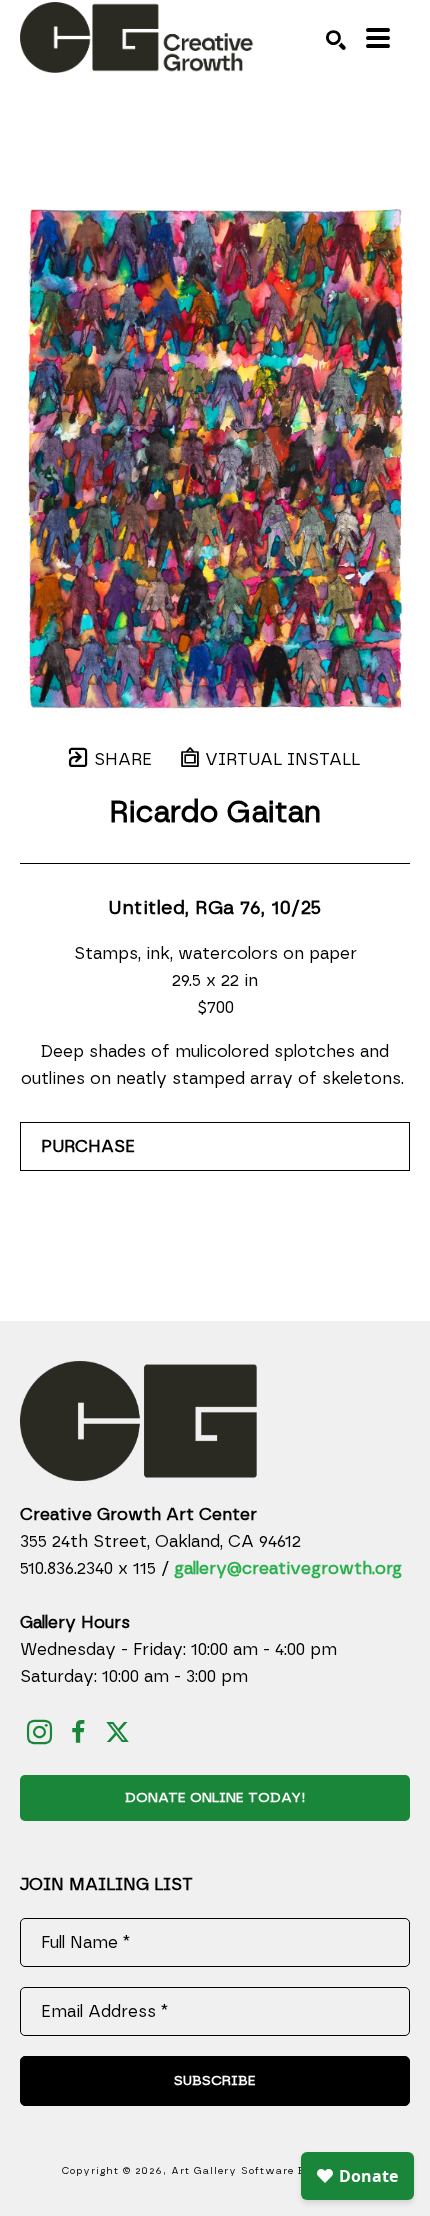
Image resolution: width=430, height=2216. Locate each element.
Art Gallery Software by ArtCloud (270, 2171)
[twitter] (117, 1732)
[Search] (336, 40)
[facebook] (78, 1732)
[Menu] (378, 38)
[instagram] (39, 1732)
